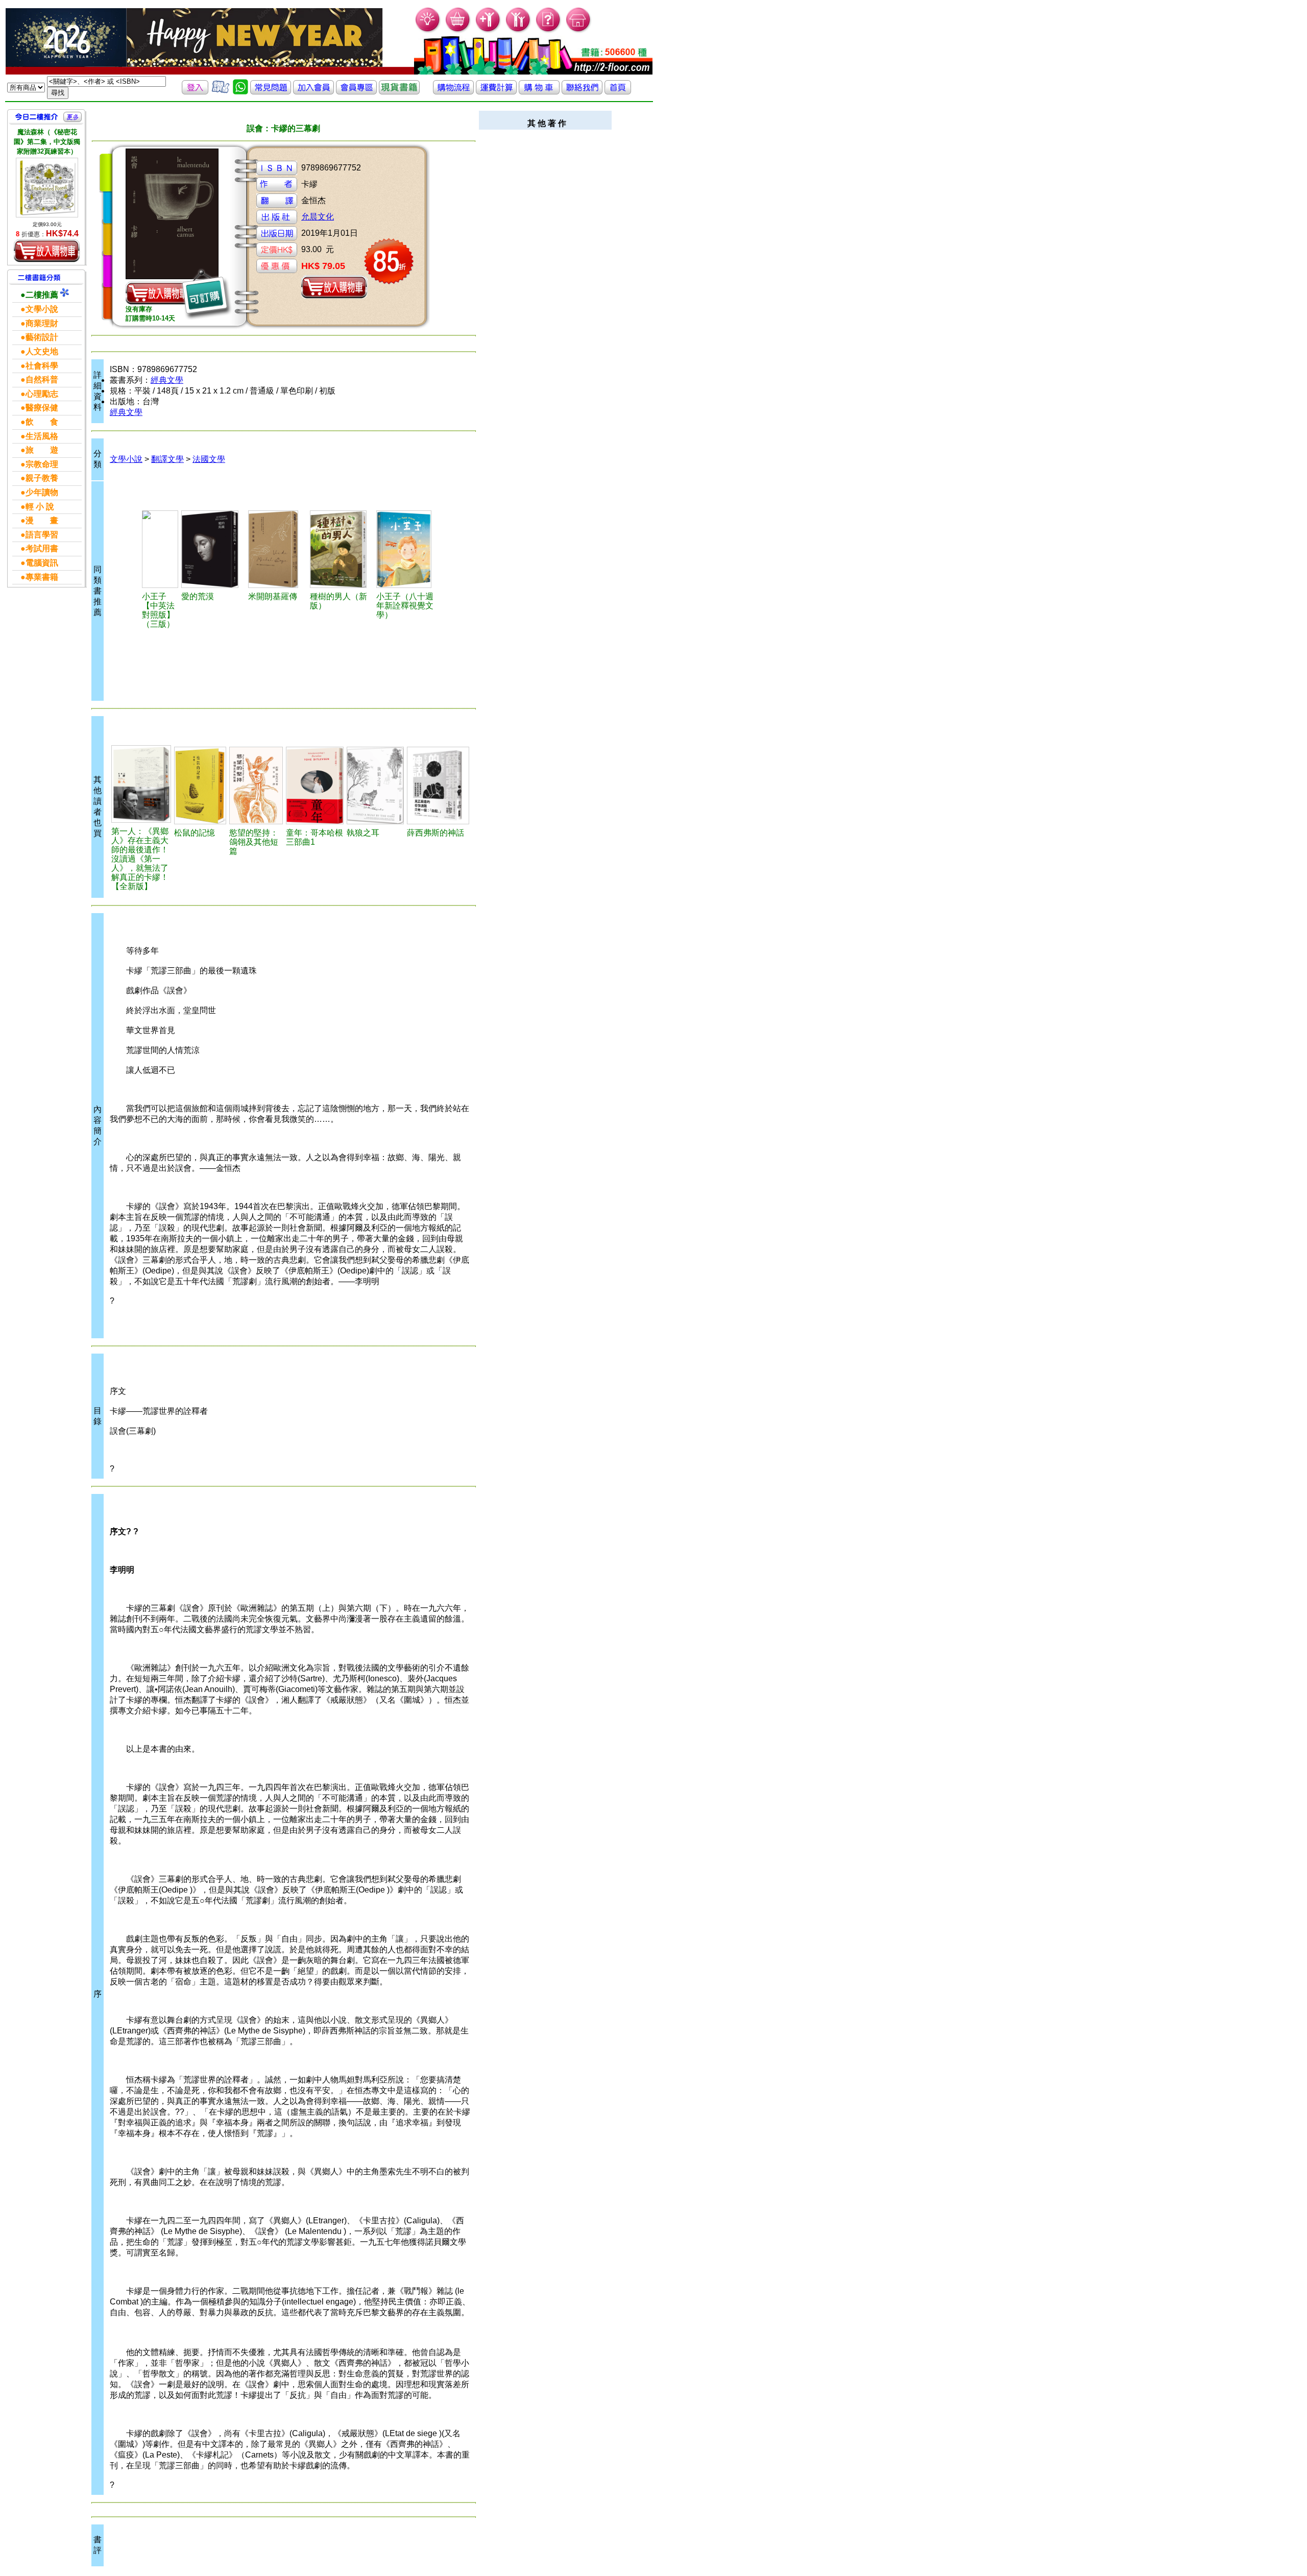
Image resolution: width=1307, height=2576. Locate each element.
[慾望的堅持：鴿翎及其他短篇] (256, 786)
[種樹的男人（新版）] (342, 549)
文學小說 (126, 459)
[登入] (195, 92)
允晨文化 (318, 217)
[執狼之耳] (375, 786)
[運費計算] (496, 92)
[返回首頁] (618, 92)
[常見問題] (549, 31)
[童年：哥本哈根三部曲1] (315, 786)
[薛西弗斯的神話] (438, 786)
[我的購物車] (458, 31)
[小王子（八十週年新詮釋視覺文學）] (407, 549)
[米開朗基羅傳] (278, 549)
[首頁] (579, 31)
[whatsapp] (240, 92)
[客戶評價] (221, 92)
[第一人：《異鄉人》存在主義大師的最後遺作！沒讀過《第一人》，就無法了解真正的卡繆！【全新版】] (141, 784)
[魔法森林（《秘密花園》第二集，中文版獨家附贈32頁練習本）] (47, 188)
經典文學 (167, 380)
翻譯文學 (167, 459)
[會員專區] (356, 92)
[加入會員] (488, 31)
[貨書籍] (399, 92)
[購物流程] (453, 92)
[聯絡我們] (582, 92)
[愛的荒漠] (213, 549)
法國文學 (209, 459)
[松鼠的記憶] (200, 786)
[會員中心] (518, 31)
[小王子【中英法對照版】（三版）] (160, 549)
